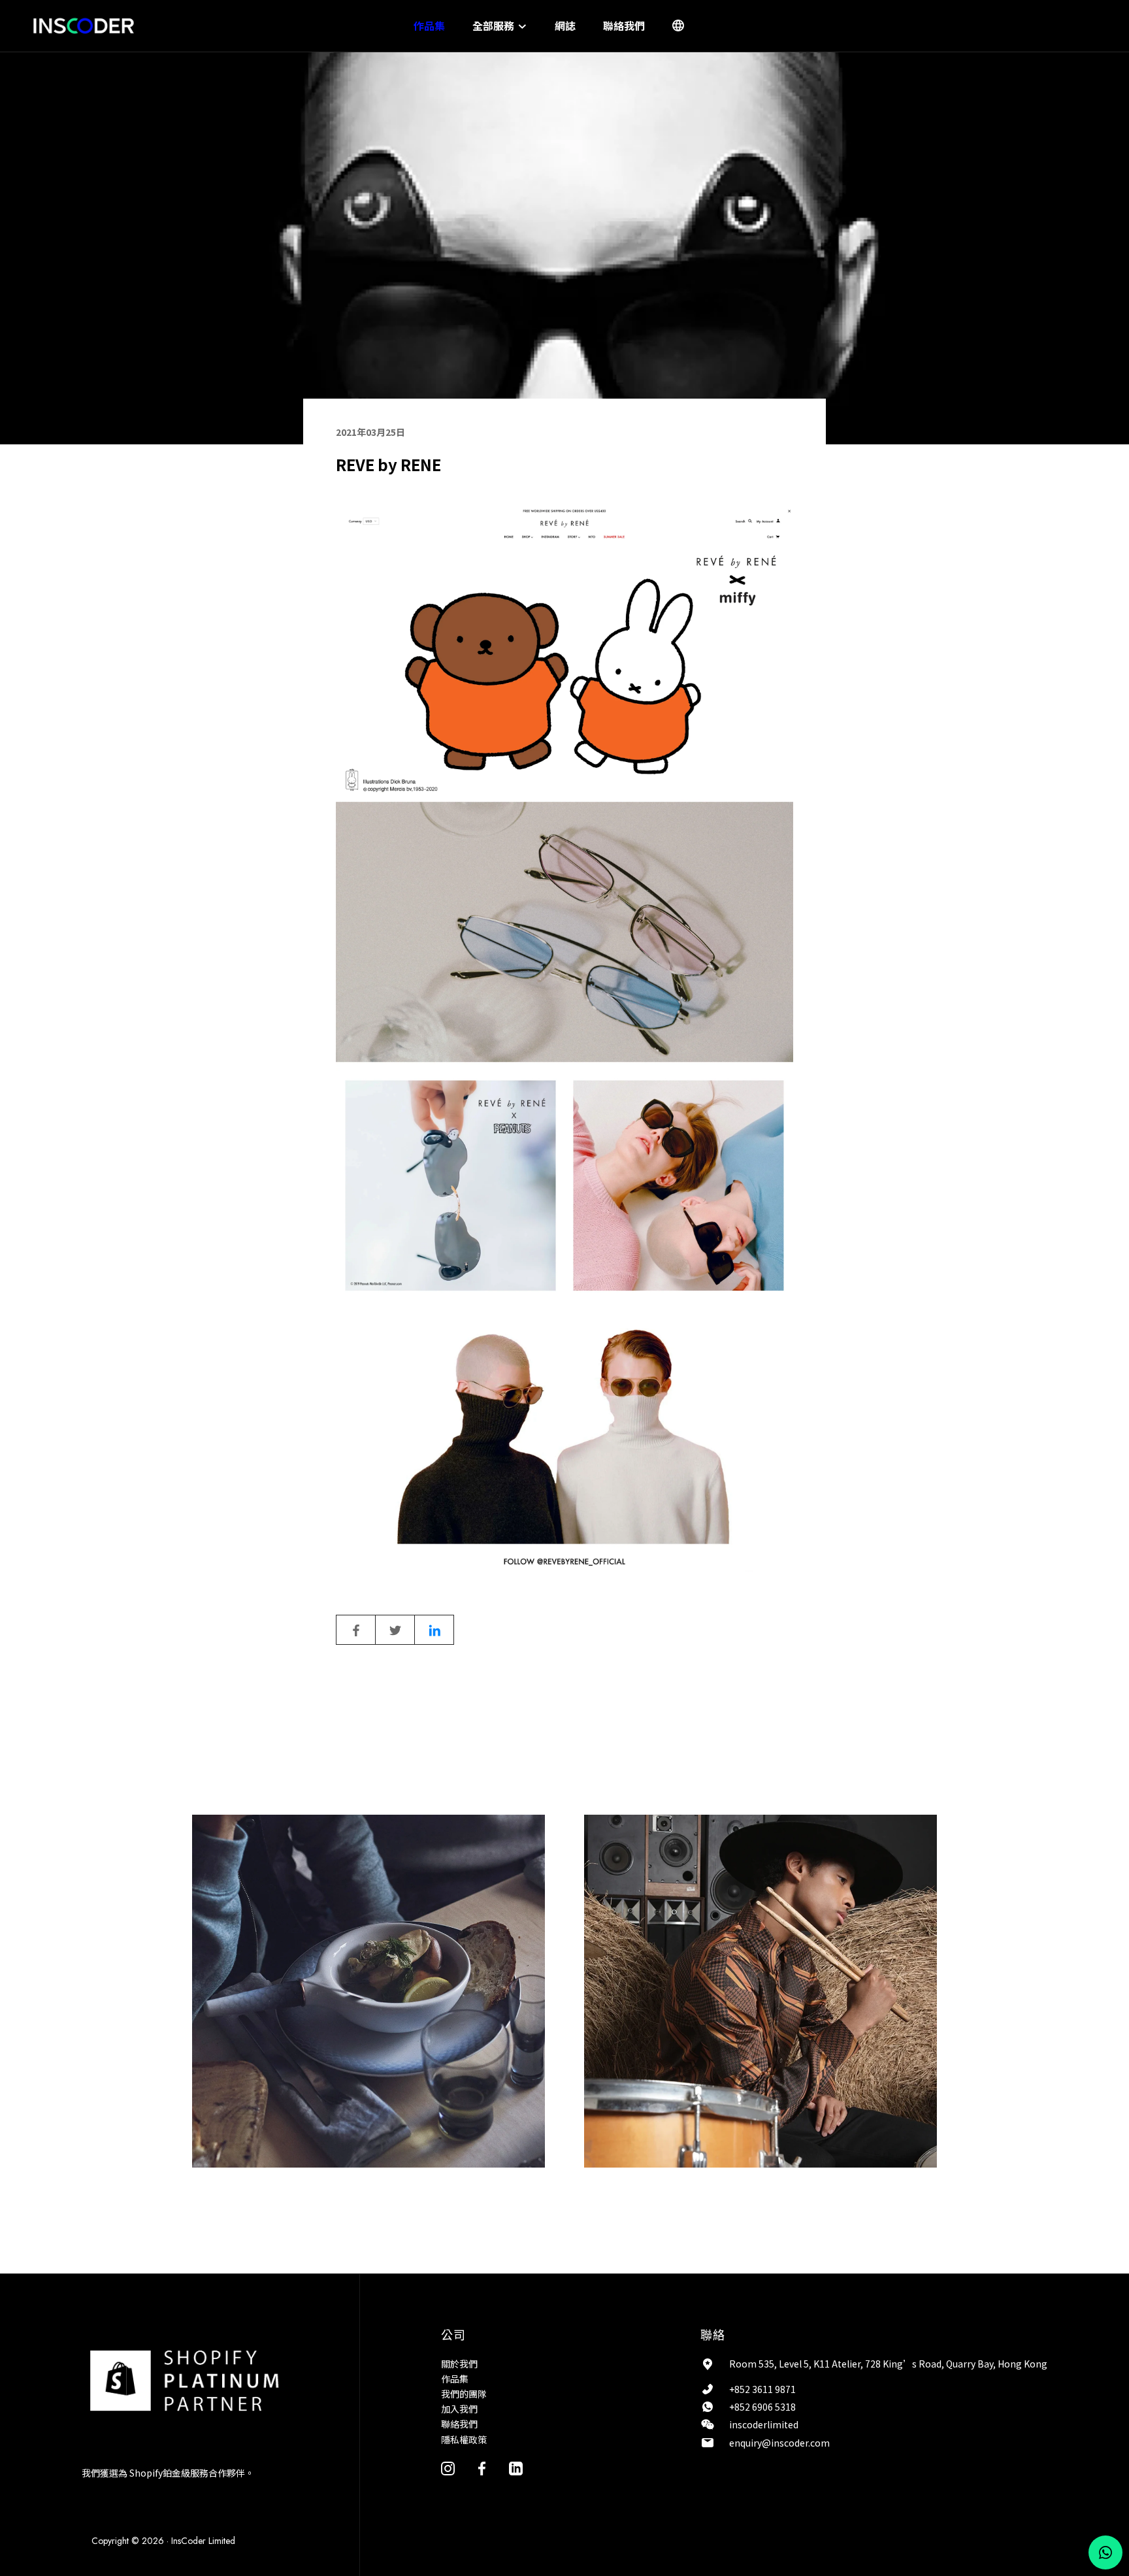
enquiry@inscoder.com (779, 2443)
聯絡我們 (624, 25)
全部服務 (495, 25)
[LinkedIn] (516, 2468)
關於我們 (459, 2364)
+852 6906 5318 (762, 2407)
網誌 (565, 25)
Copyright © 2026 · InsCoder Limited (163, 2541)
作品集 (429, 25)
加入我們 (459, 2409)
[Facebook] (482, 2468)
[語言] (678, 25)
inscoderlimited (764, 2424)
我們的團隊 (464, 2394)
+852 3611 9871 (762, 2389)
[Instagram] (448, 2468)
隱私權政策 (464, 2439)
